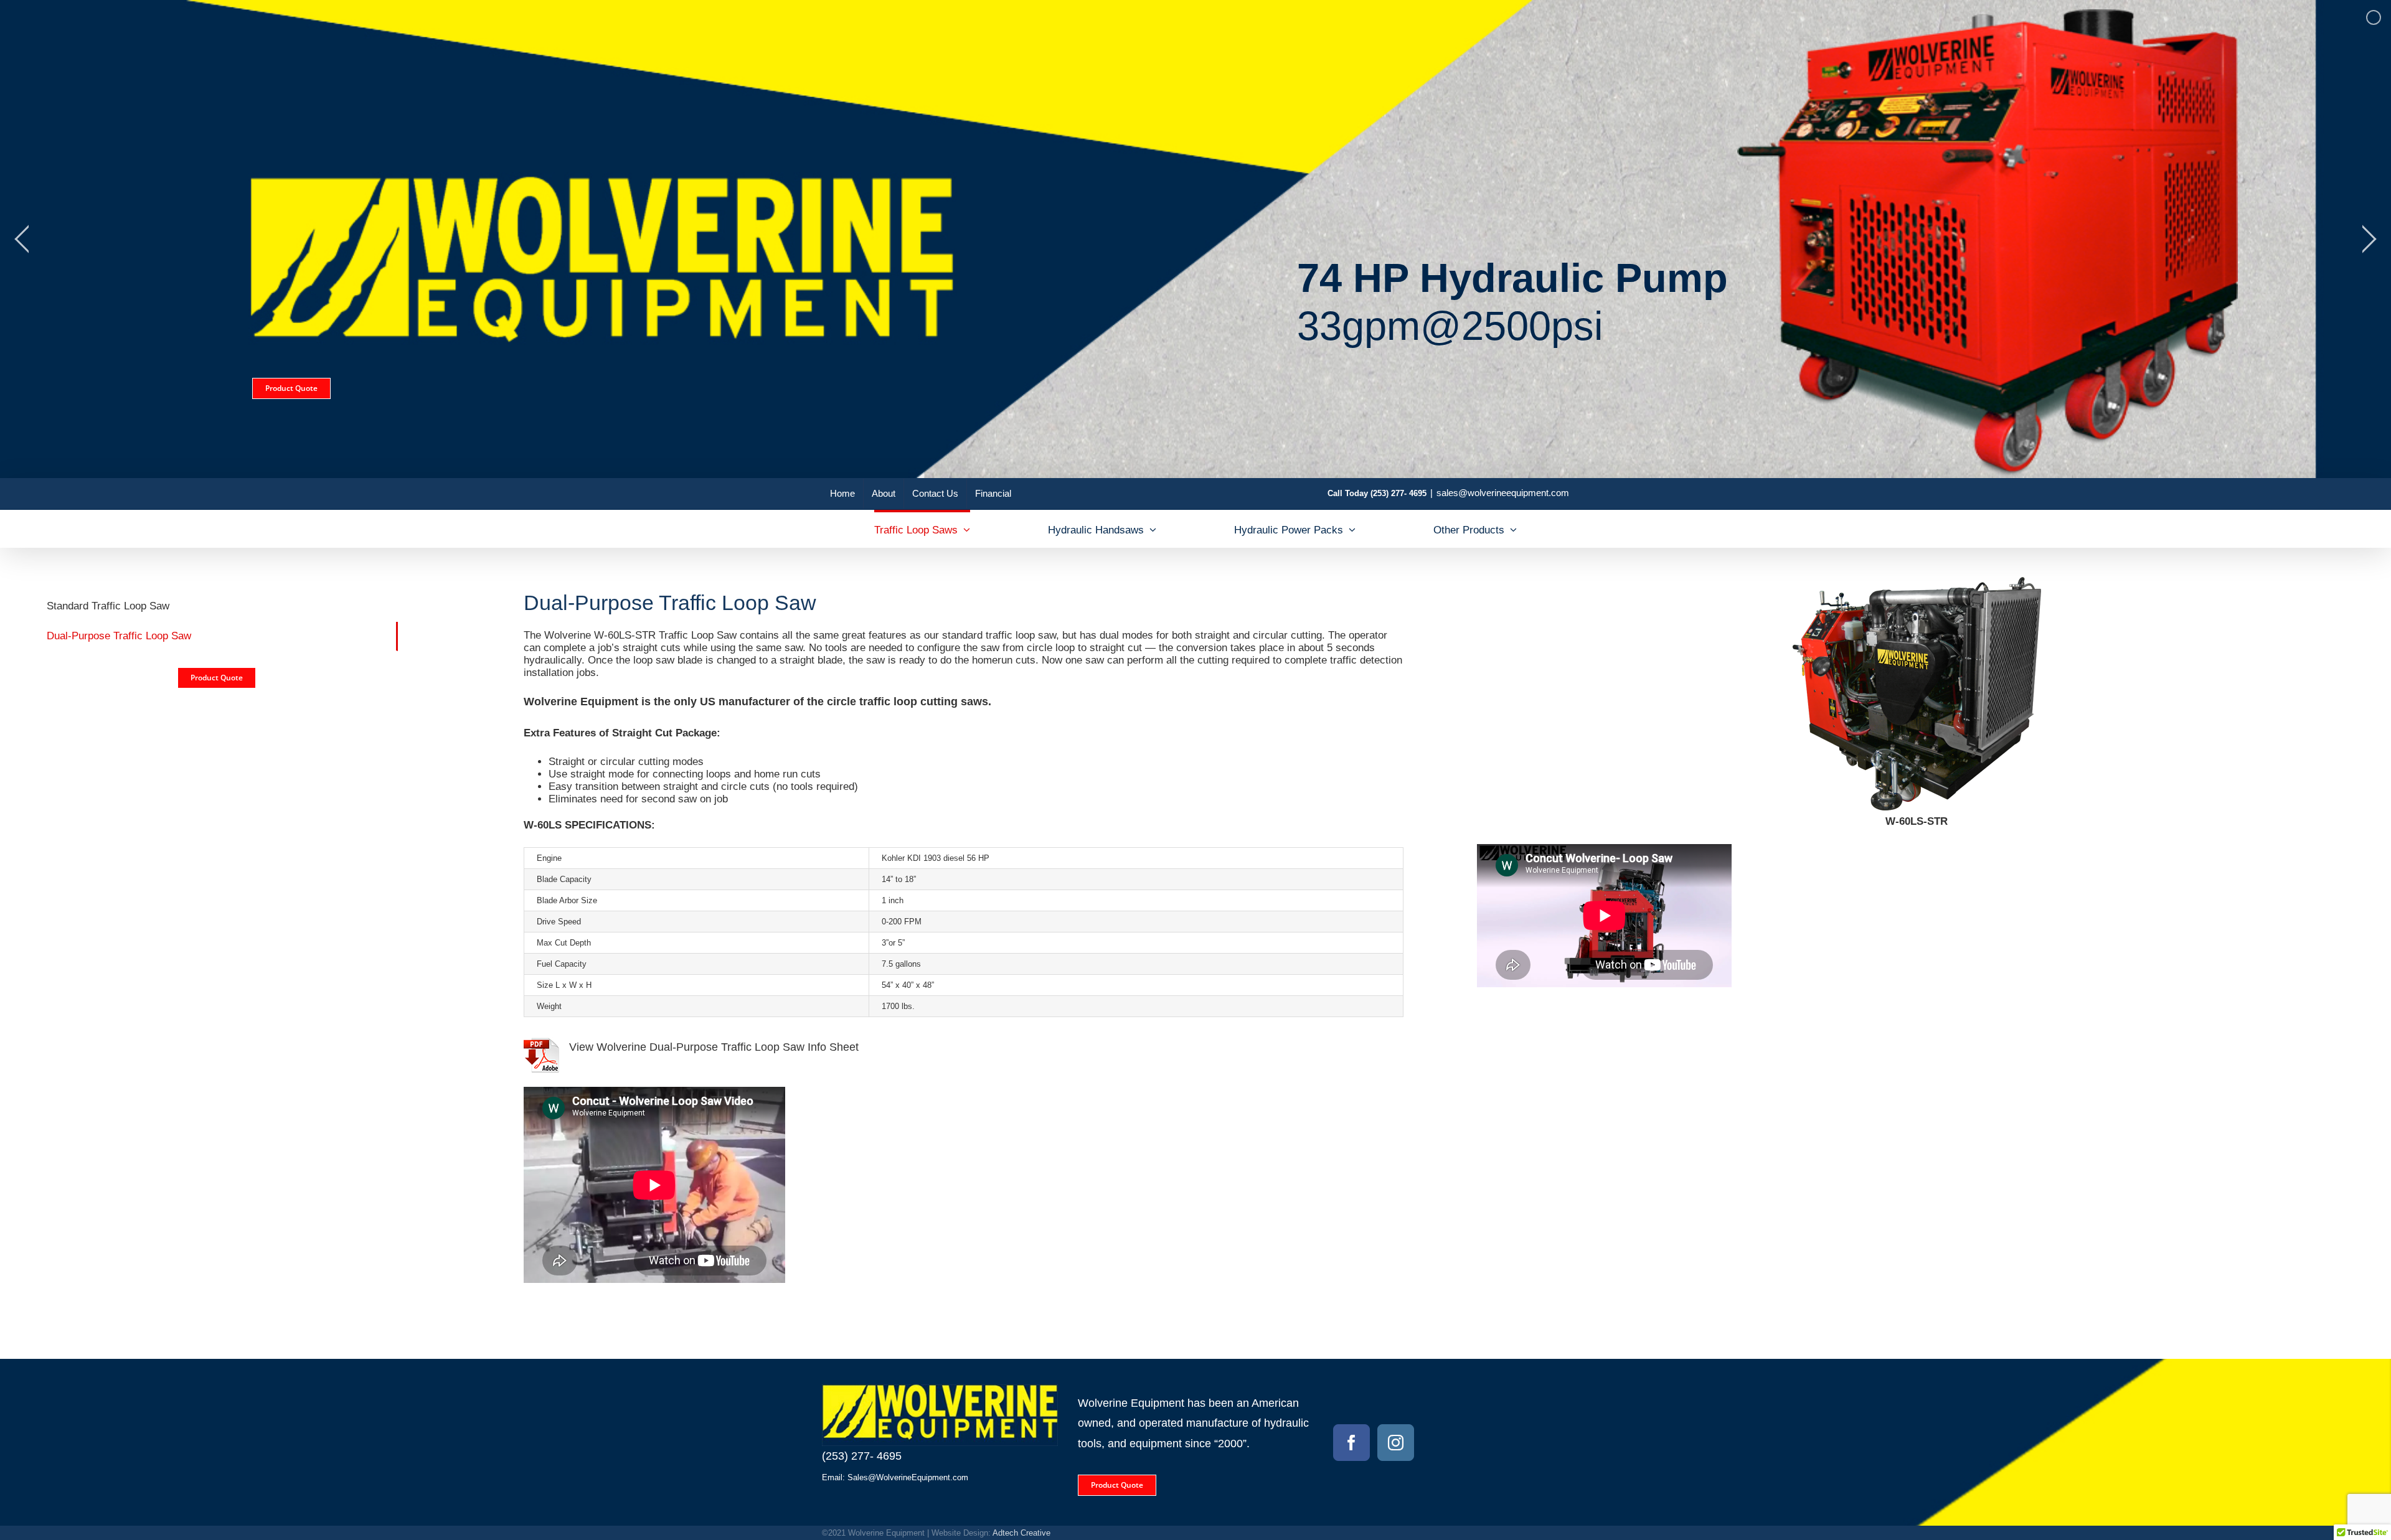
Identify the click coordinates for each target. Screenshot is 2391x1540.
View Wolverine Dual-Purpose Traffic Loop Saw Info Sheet (714, 1047)
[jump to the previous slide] (22, 239)
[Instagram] (1396, 1443)
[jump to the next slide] (2369, 239)
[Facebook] (1351, 1443)
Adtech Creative (1021, 1533)
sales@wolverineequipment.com (1503, 493)
